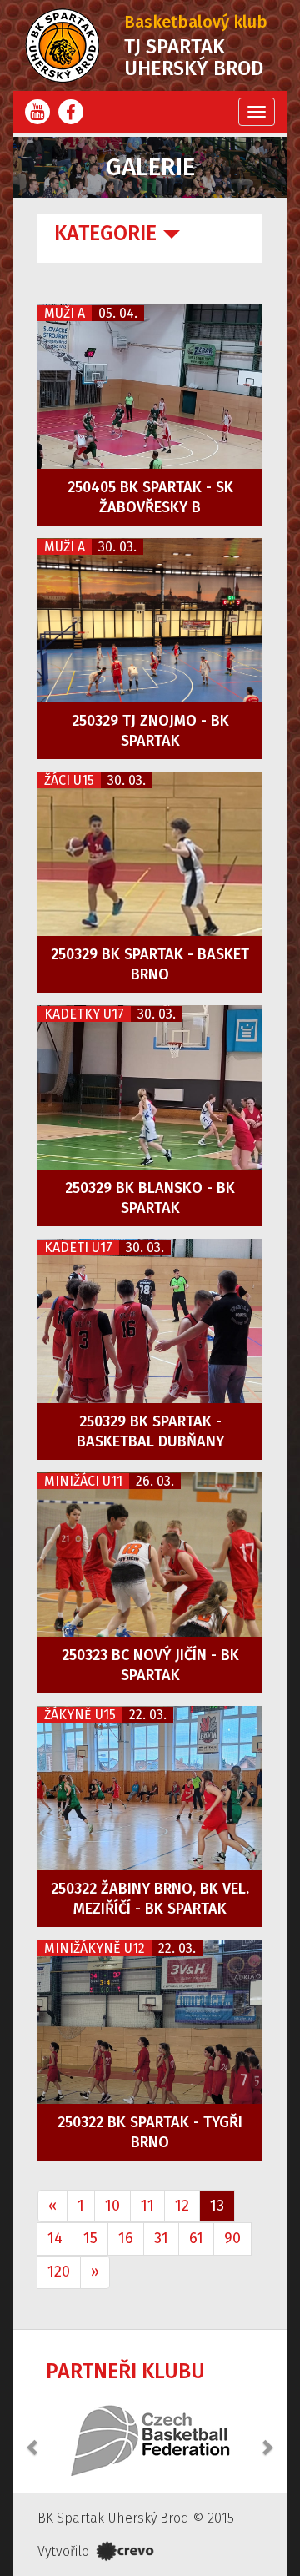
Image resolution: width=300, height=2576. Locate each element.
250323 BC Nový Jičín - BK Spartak (150, 1665)
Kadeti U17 (78, 1248)
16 (126, 2238)
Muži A (65, 313)
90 (232, 2238)
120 (59, 2272)
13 (217, 2206)
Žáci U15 (69, 780)
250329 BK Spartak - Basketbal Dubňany (150, 1431)
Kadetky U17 (84, 1014)
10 (112, 2206)
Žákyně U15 (80, 1715)
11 (147, 2206)
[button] (33, 2438)
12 (182, 2206)
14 (55, 2238)
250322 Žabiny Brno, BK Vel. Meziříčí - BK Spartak (150, 1899)
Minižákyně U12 (95, 1948)
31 (161, 2238)
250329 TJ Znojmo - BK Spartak (150, 731)
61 (196, 2238)
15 (90, 2238)
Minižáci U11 (83, 1481)
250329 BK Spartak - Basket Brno (150, 964)
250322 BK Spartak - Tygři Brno (150, 2132)
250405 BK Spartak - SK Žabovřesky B (150, 497)
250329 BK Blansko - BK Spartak (150, 1198)
